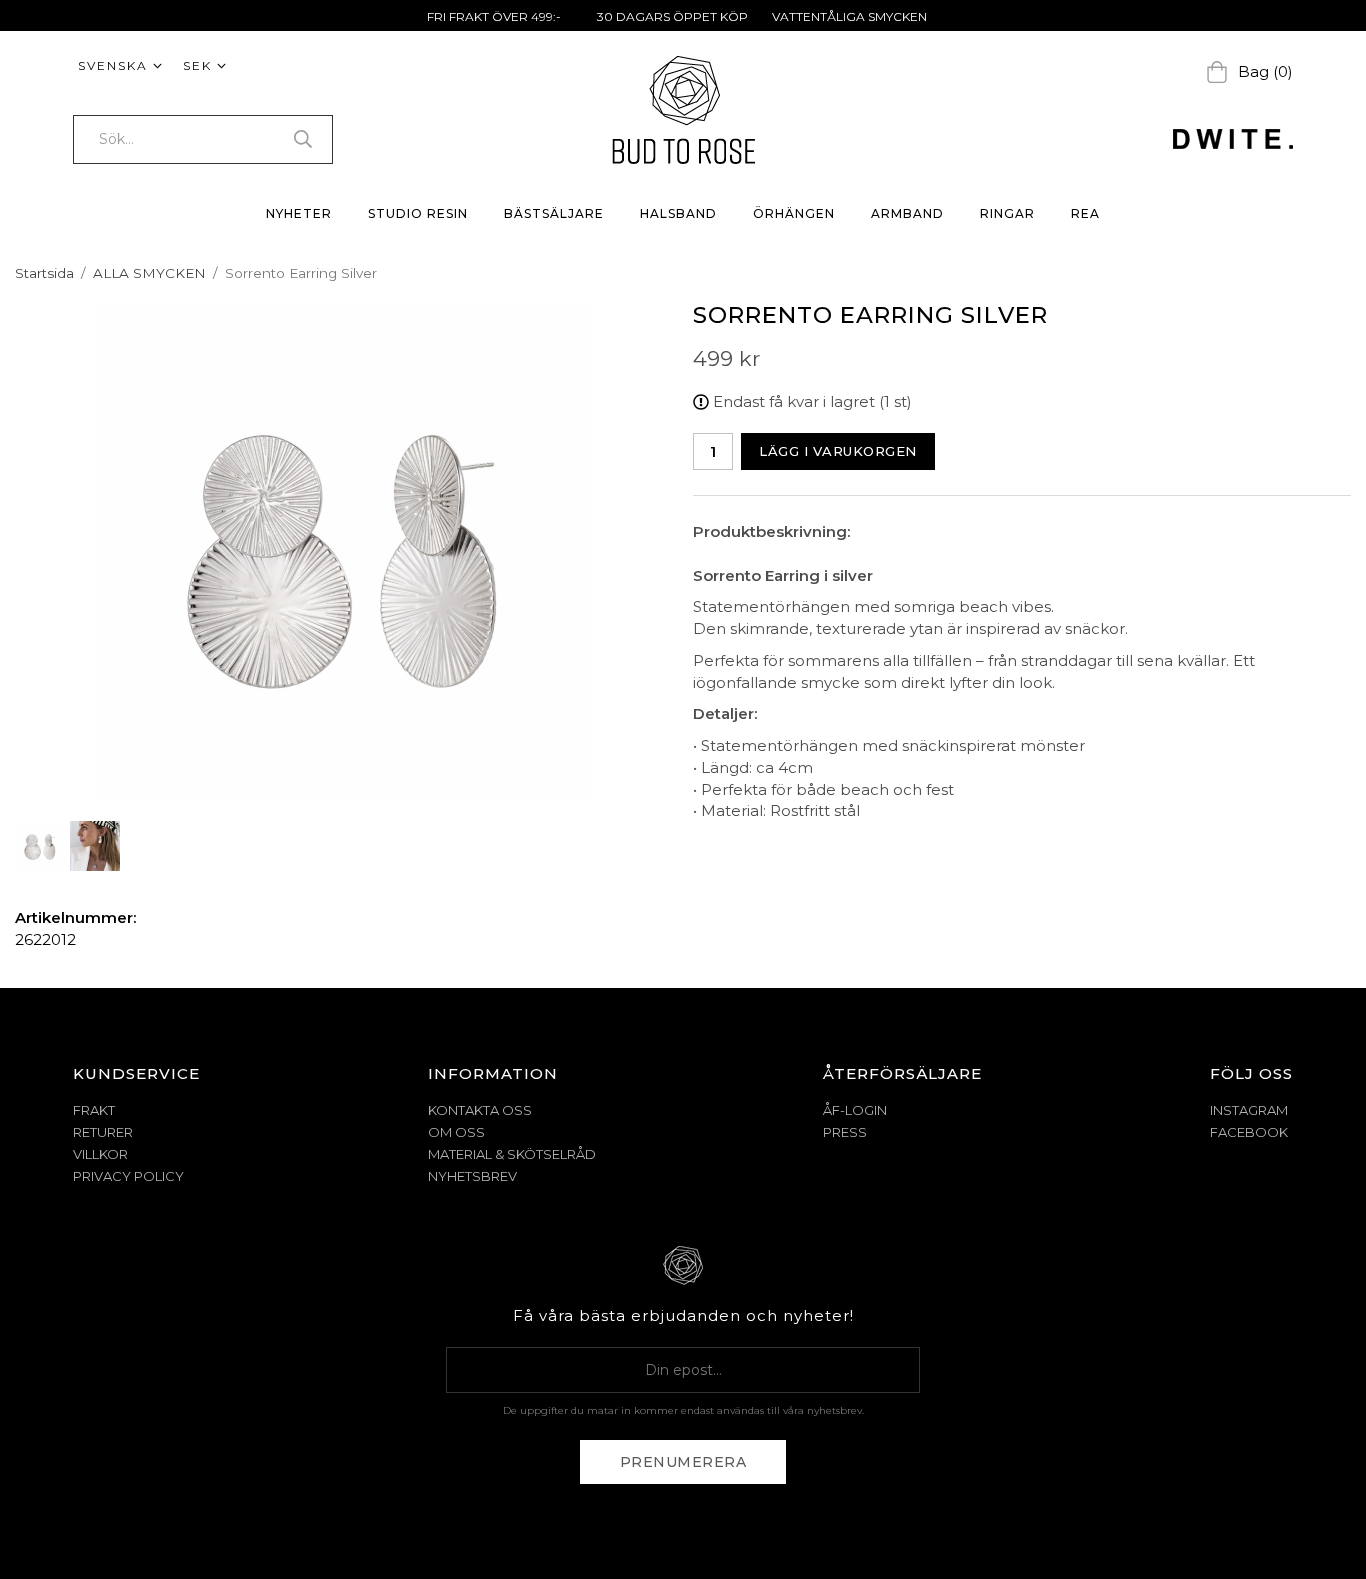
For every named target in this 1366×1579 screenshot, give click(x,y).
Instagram (1249, 1110)
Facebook (1249, 1132)
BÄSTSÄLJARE (554, 213)
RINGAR (1007, 213)
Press (845, 1132)
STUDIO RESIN (418, 213)
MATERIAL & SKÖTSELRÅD (512, 1154)
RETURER (103, 1132)
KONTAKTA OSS (480, 1110)
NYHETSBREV (472, 1176)
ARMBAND (907, 213)
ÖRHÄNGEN (794, 213)
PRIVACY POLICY (128, 1176)
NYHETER (299, 213)
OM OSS (456, 1132)
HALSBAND (678, 213)
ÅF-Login (855, 1110)
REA (1085, 213)
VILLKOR (100, 1154)
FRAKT (94, 1110)
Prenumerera (683, 1462)
